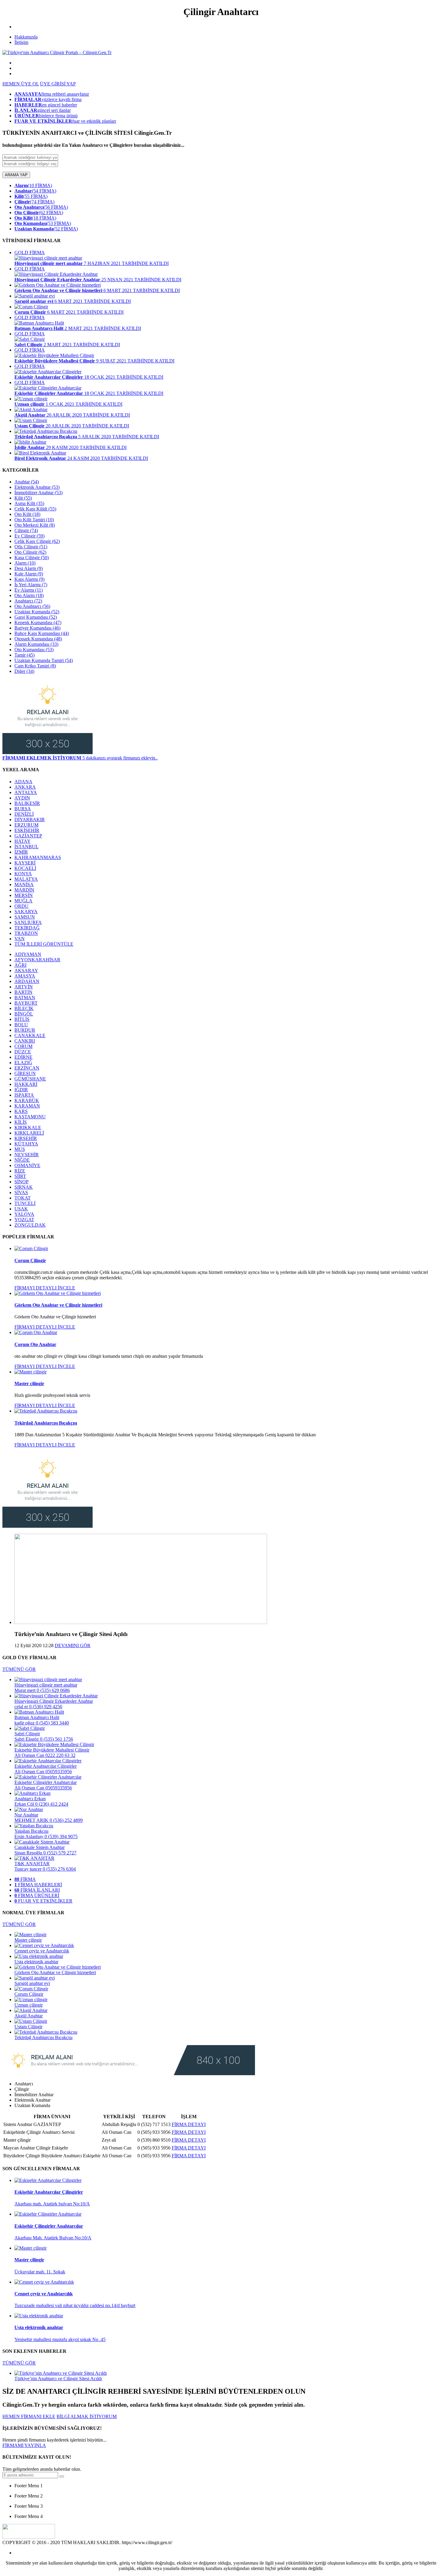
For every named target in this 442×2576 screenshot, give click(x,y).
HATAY (23, 841)
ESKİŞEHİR (27, 830)
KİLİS (21, 1122)
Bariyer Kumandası (37, 628)
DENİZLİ (24, 814)
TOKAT (23, 1198)
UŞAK (21, 1209)
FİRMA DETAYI (189, 2124)
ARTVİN (24, 987)
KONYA (23, 874)
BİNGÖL (24, 1014)
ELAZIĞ (23, 1063)
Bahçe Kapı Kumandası (42, 633)
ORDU (21, 906)
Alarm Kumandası (36, 644)
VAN (20, 939)
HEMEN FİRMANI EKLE (29, 2416)
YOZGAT (24, 1220)
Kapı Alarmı (29, 579)
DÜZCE (23, 1052)
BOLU (21, 1025)
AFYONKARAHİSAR (37, 960)
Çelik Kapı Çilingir (37, 541)
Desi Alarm (29, 568)
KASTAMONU (30, 1117)
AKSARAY (26, 971)
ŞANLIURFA (28, 922)
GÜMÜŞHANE (30, 1079)
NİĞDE (22, 1160)
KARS (21, 1111)
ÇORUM (23, 1046)
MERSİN (24, 895)
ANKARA (25, 787)
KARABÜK (27, 1100)
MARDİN (24, 890)
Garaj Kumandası (36, 617)
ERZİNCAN (27, 1068)
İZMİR (21, 852)
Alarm (25, 563)
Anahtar (27, 482)
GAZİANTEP (28, 836)
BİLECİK (24, 1008)
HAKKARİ (26, 1084)
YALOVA (24, 1214)
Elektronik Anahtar (37, 487)
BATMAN (25, 998)
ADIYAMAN (28, 954)
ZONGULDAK (30, 1225)
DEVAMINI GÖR (73, 1645)
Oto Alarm (29, 595)
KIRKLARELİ (29, 1133)
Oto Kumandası (34, 650)
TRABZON (26, 933)
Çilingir (26, 530)
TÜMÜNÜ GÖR (19, 1669)
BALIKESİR (27, 803)
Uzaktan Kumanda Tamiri (44, 660)
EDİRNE (23, 1057)
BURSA (23, 809)
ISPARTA (24, 1095)
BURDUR (25, 1030)
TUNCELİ (25, 1203)
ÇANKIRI (25, 1041)
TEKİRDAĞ (27, 928)
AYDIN (22, 798)
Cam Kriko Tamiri (35, 666)
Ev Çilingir (29, 536)
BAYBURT (26, 1003)
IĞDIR (21, 1090)
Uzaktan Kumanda (37, 612)
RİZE (20, 1171)
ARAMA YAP (16, 175)
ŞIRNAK (24, 1187)
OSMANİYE (27, 1165)
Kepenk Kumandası (38, 622)
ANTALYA (26, 792)
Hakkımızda (26, 37)
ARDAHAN (27, 981)
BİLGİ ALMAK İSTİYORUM (87, 2416)
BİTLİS (22, 1019)
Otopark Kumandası (38, 639)
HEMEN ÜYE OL (21, 84)
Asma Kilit (29, 503)
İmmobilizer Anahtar (38, 493)
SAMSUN (25, 917)
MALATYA (26, 879)
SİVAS (21, 1192)
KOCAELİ (25, 868)
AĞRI (20, 965)
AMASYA (25, 976)
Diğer (24, 671)
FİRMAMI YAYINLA (24, 2445)
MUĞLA (23, 901)
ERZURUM (26, 825)
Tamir (25, 655)
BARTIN (23, 992)
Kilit (23, 498)
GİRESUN (25, 1073)
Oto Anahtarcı (32, 606)
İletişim (21, 42)
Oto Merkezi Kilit (35, 525)
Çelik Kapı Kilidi (35, 509)
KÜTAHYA (26, 1144)
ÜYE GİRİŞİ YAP (58, 84)
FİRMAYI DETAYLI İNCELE (45, 1288)
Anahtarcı (28, 601)
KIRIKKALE (28, 1128)
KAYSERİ (25, 863)
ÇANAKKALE (30, 1035)
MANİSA (24, 884)
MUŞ (20, 1149)
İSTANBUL (26, 847)
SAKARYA (26, 912)
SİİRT (20, 1176)
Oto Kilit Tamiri (34, 520)
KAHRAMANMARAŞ (38, 857)
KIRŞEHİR (26, 1138)
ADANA (23, 782)
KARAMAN (27, 1106)
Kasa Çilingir (32, 558)
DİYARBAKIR (30, 820)
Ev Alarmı (29, 590)
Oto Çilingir (30, 552)
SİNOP (21, 1182)
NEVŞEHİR (27, 1155)
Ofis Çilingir (31, 547)
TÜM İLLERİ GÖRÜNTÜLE (44, 944)
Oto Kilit (27, 514)
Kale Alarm (29, 574)
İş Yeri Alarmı (31, 585)
